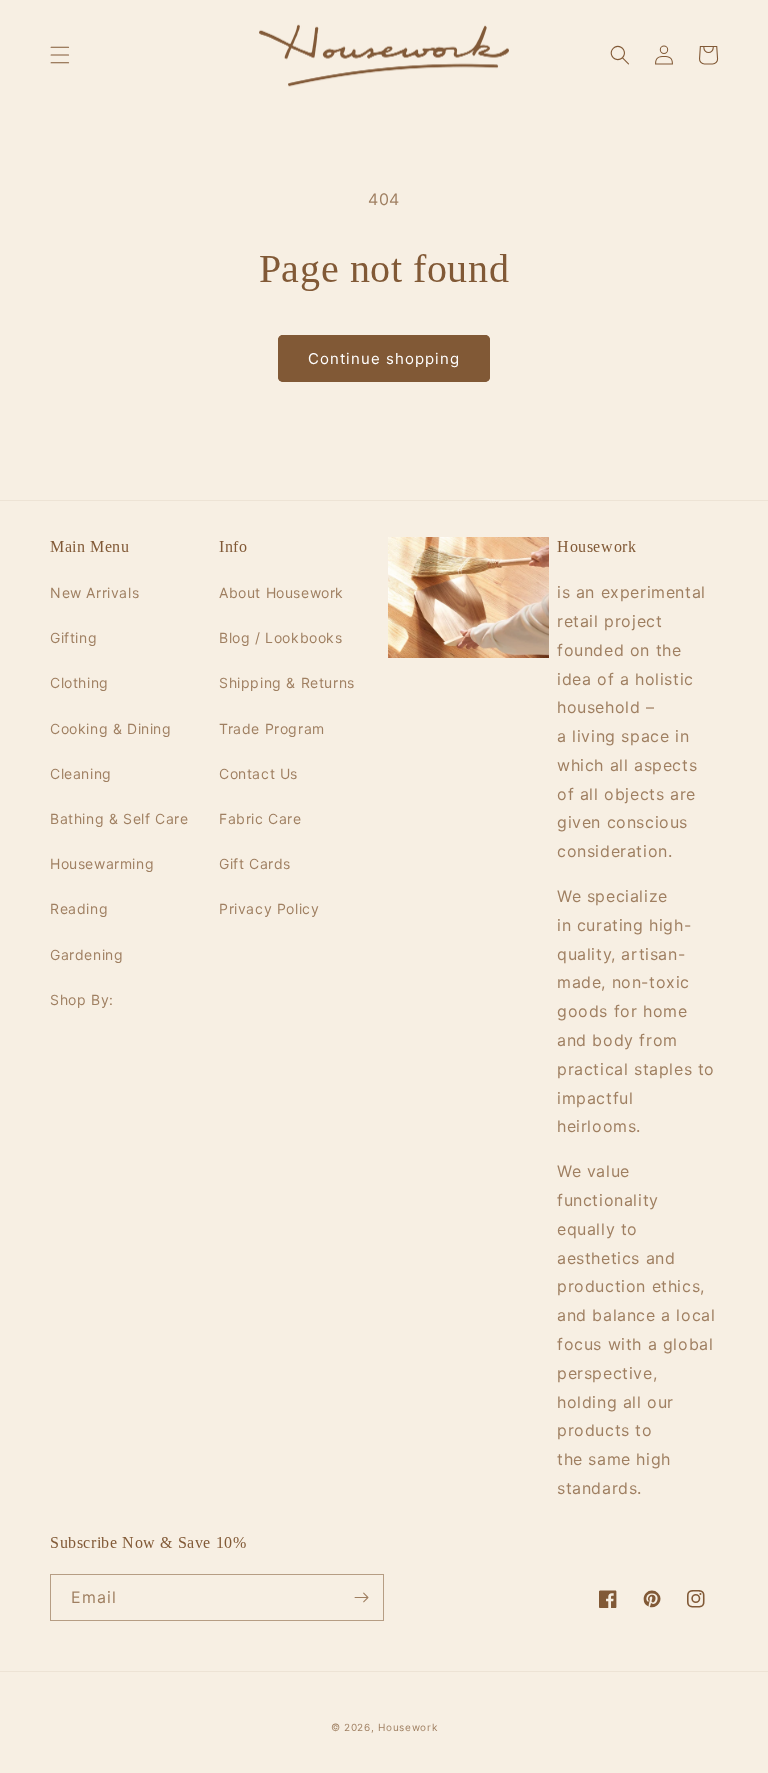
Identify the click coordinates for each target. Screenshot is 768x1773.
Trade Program (272, 728)
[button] (60, 55)
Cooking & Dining (111, 728)
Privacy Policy (269, 908)
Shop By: (82, 999)
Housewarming (102, 863)
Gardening (86, 954)
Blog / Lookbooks (281, 637)
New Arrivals (94, 592)
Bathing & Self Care (119, 818)
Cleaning (81, 773)
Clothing (79, 682)
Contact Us (258, 773)
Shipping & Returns (287, 682)
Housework (407, 1727)
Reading (79, 908)
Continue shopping (384, 358)
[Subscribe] (361, 1597)
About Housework (281, 592)
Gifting (73, 637)
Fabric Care (260, 818)
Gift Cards (255, 863)
